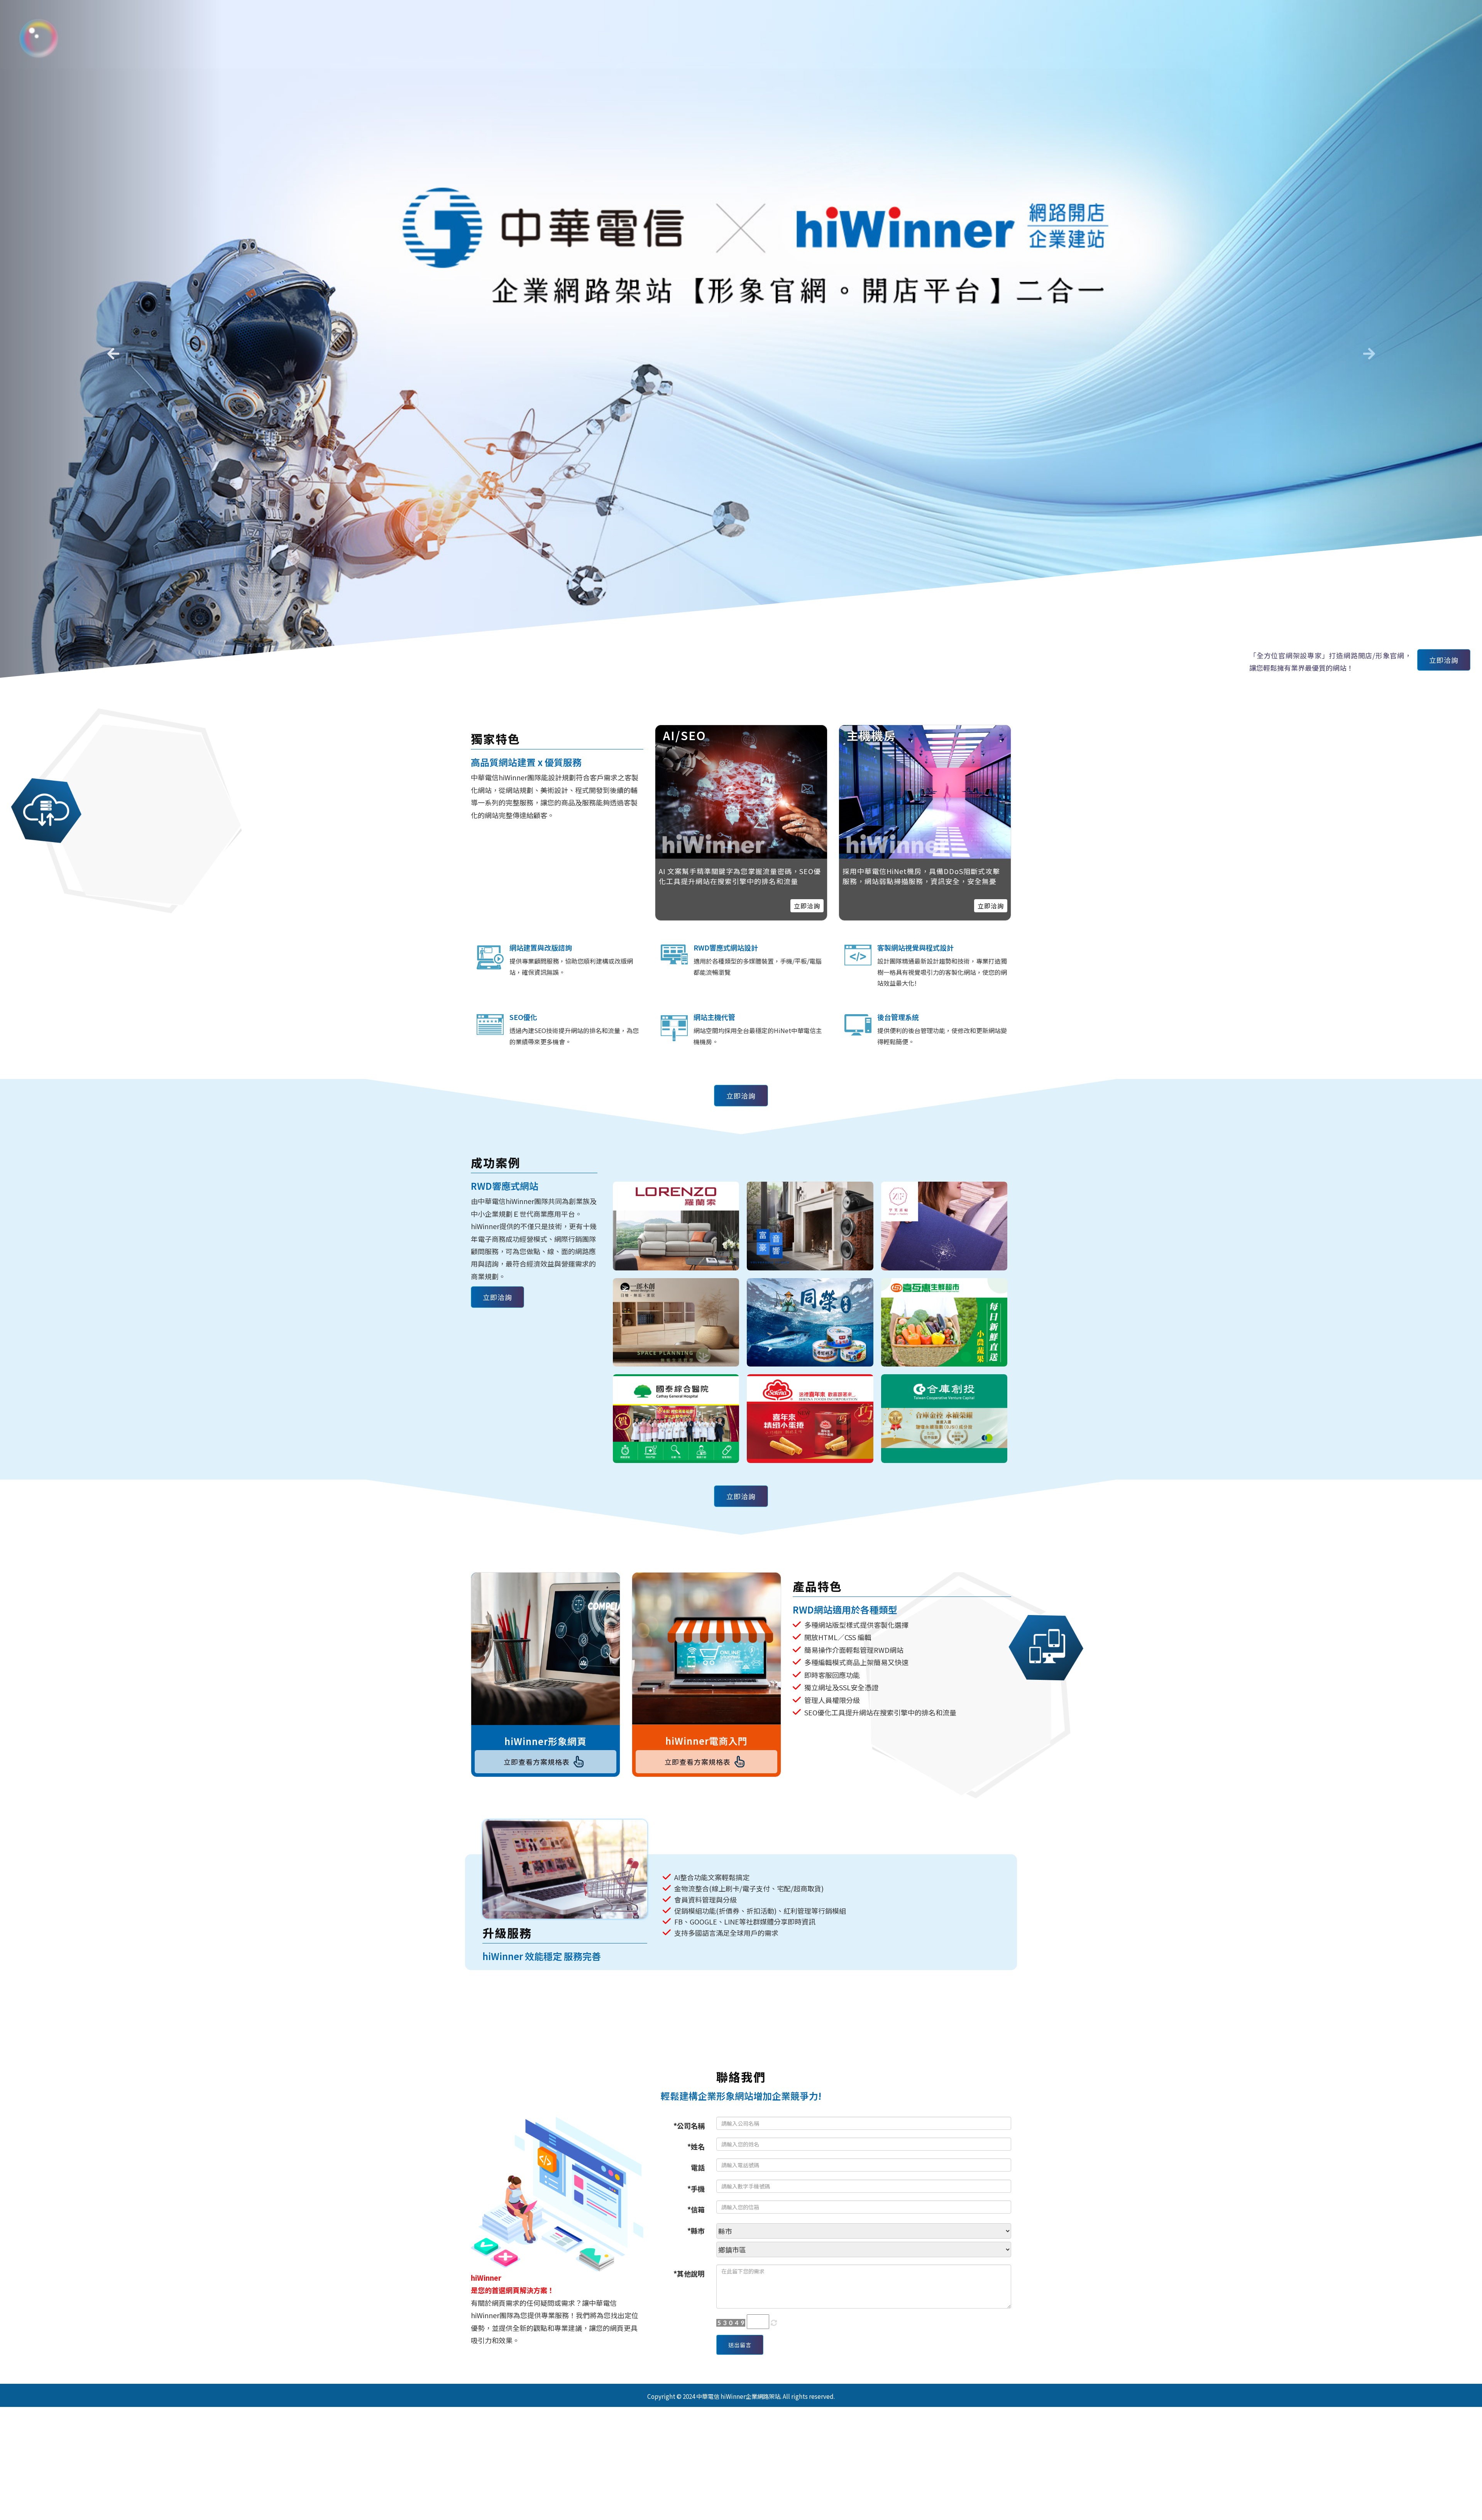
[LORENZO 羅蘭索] (676, 1226)
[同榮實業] (810, 1323)
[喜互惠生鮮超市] (944, 1323)
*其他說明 (689, 2273)
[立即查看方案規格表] (546, 1649)
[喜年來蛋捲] (810, 1419)
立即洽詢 (1444, 660)
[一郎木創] (676, 1323)
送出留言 (740, 2345)
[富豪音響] (810, 1226)
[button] (111, 351)
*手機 (696, 2189)
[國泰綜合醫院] (676, 1419)
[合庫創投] (944, 1419)
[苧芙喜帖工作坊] (944, 1226)
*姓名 (696, 2146)
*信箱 (696, 2209)
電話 (698, 2167)
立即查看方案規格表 (537, 1762)
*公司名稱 (689, 2126)
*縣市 (696, 2231)
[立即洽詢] (925, 792)
